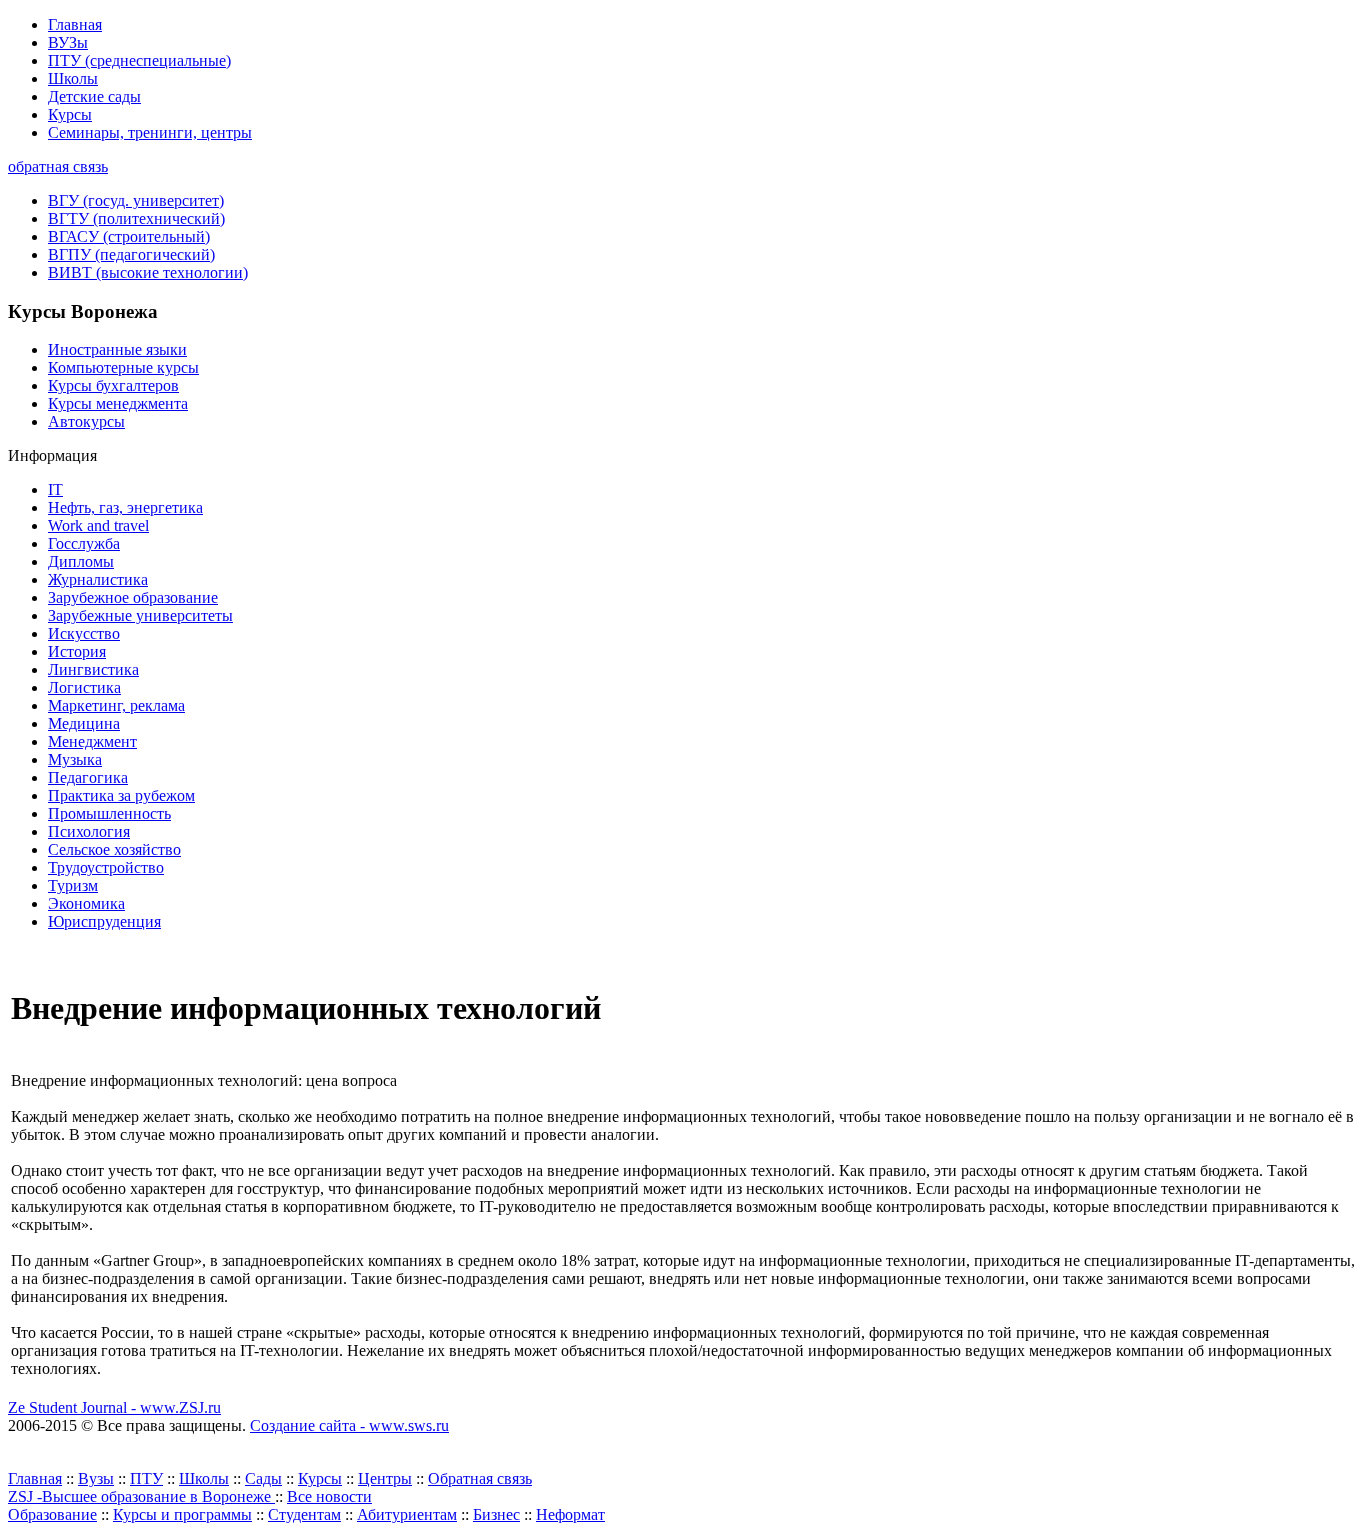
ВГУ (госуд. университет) (136, 200)
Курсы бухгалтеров (113, 385)
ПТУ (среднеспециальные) (139, 60)
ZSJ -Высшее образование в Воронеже (141, 1496)
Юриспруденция (104, 921)
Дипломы (81, 561)
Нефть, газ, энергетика (125, 507)
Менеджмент (92, 741)
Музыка (75, 759)
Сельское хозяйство (114, 849)
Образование (52, 1514)
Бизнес (496, 1514)
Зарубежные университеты (140, 615)
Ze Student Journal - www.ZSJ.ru (114, 1407)
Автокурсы (86, 421)
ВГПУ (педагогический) (131, 254)
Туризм (73, 885)
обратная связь (58, 166)
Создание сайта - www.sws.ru (349, 1425)
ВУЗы (68, 42)
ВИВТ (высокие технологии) (148, 272)
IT (55, 489)
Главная (75, 24)
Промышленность (109, 813)
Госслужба (84, 543)
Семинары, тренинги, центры (150, 132)
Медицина (84, 723)
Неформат (570, 1514)
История (77, 651)
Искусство (84, 633)
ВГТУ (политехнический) (136, 218)
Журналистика (98, 579)
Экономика (86, 903)
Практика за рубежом (121, 795)
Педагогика (88, 777)
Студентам (304, 1514)
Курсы (70, 114)
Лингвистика (93, 669)
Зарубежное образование (133, 597)
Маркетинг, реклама (116, 705)
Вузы (96, 1478)
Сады (263, 1478)
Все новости (329, 1496)
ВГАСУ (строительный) (129, 236)
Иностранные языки (117, 349)
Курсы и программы (182, 1514)
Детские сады (94, 96)
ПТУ (146, 1478)
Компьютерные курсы (123, 367)
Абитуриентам (407, 1514)
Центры (385, 1478)
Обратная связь (480, 1478)
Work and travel (98, 525)
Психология (89, 831)
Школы (73, 78)
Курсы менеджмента (118, 403)
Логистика (84, 687)
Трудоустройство (106, 867)
